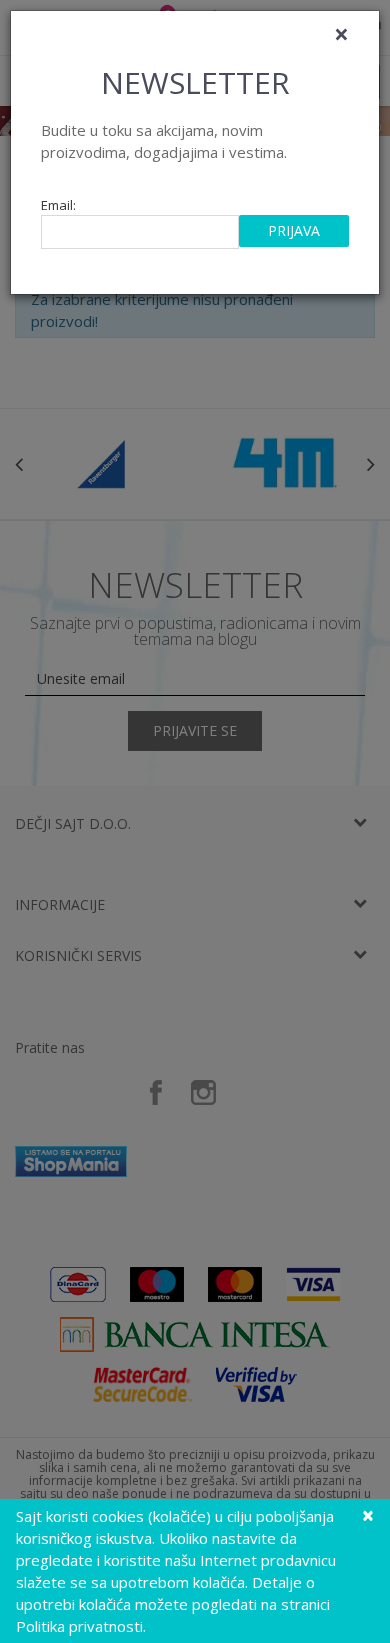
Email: (58, 205)
